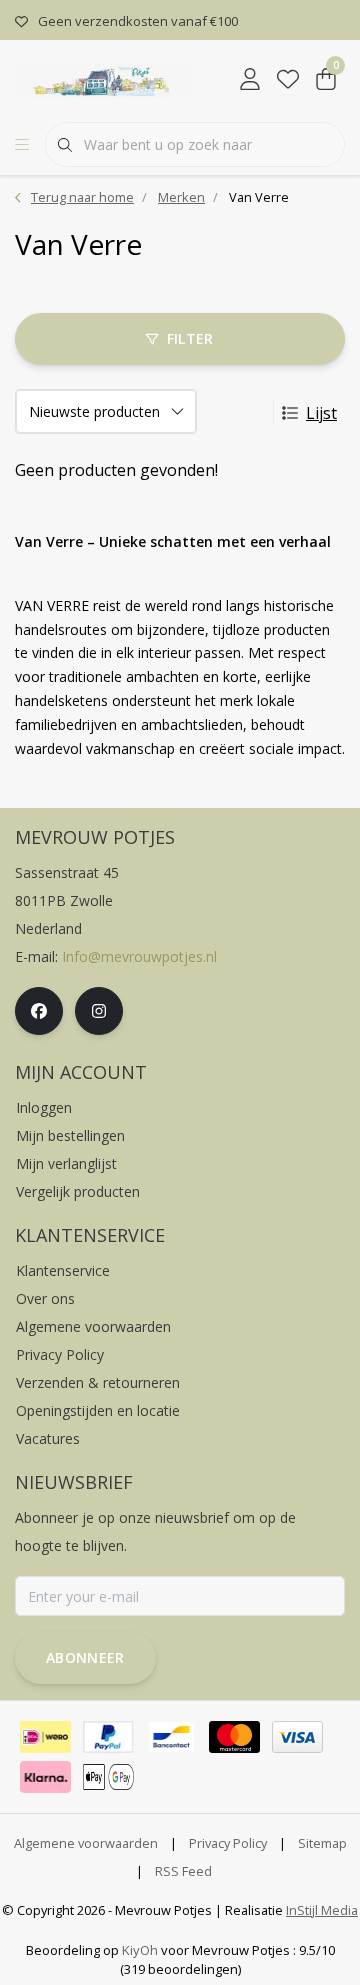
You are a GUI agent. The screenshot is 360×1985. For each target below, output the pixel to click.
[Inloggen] (250, 80)
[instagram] (99, 1011)
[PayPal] (108, 1737)
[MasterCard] (234, 1737)
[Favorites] (288, 80)
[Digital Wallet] (108, 1777)
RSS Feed (183, 1871)
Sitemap (322, 1843)
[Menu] (22, 145)
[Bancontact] (171, 1737)
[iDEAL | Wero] (45, 1737)
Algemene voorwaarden (86, 1843)
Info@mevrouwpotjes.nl (139, 956)
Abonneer (85, 1657)
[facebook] (39, 1011)
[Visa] (297, 1737)
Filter (190, 338)
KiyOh (140, 1950)
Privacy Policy (228, 1843)
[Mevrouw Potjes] (105, 79)
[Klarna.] (45, 1777)
